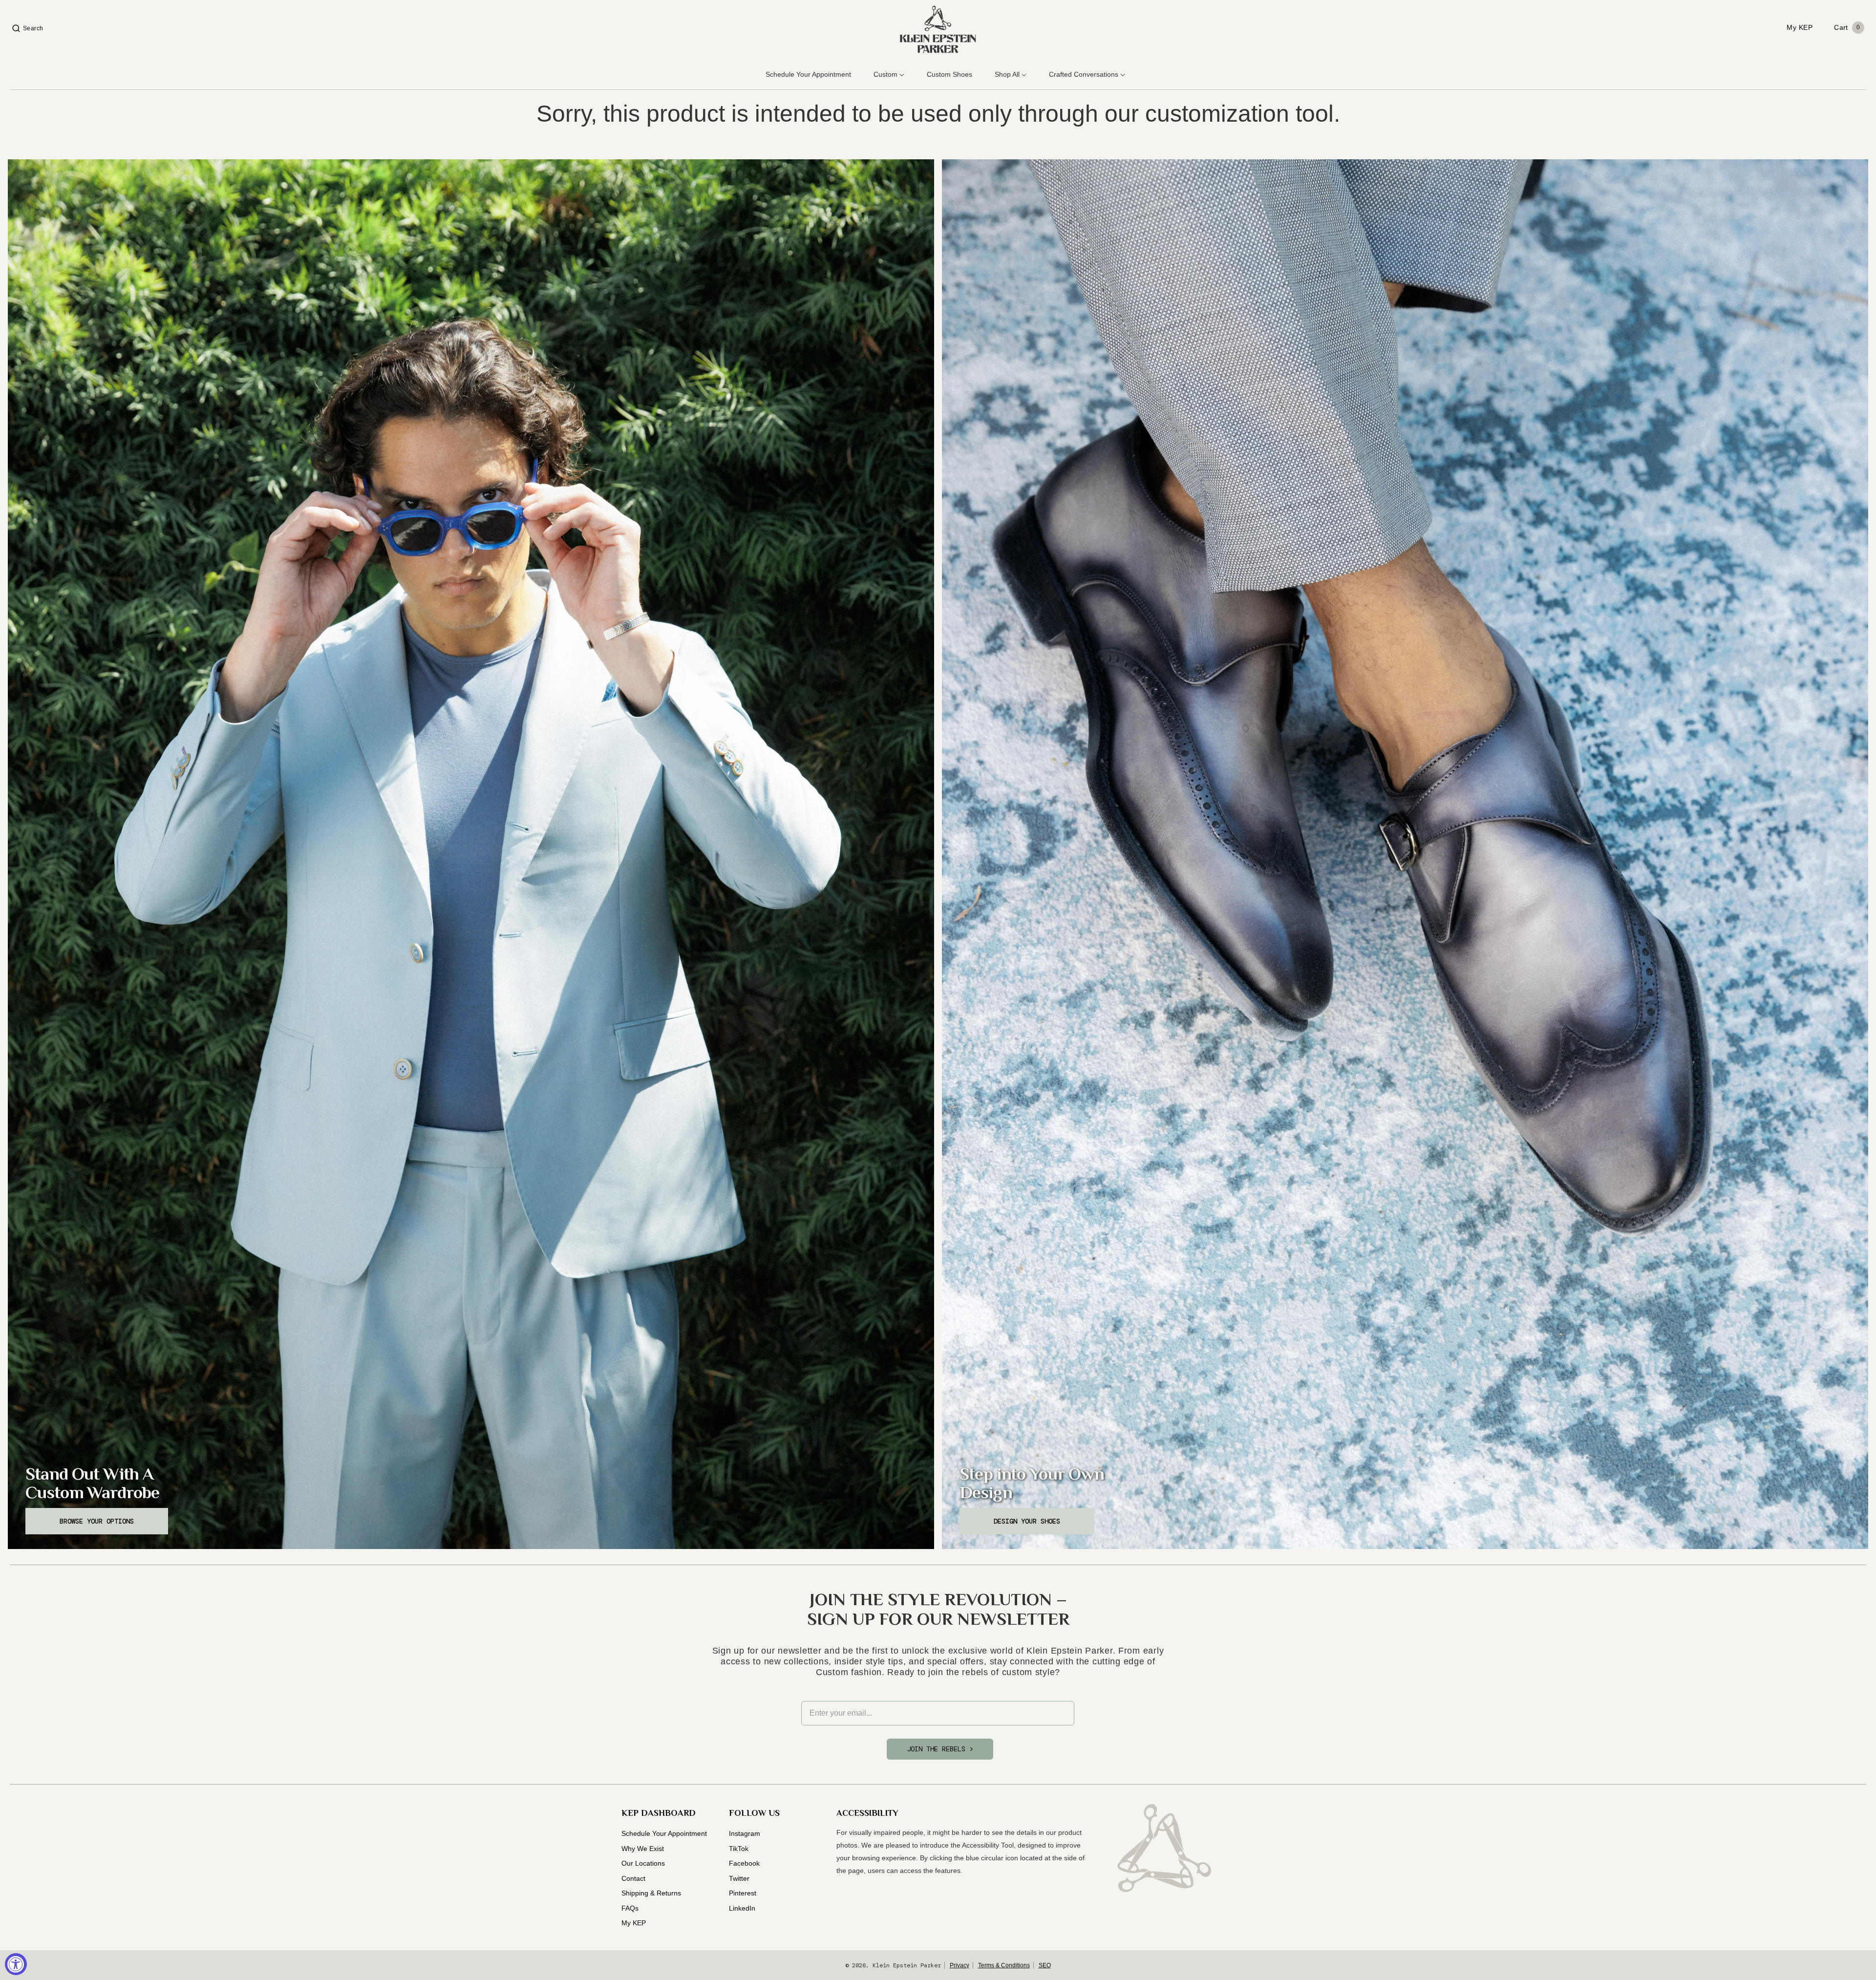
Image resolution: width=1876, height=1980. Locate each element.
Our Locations (643, 1863)
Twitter (739, 1878)
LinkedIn (742, 1908)
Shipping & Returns (651, 1893)
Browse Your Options (97, 1521)
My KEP (634, 1923)
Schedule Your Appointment (664, 1833)
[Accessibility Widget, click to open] (16, 1964)
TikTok (739, 1849)
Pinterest (743, 1893)
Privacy (959, 1965)
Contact (633, 1878)
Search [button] (33, 28)
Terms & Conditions (1004, 1965)
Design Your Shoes (1027, 1521)
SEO (1045, 1965)
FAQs (630, 1908)
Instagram (745, 1833)
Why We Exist (643, 1849)
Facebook (744, 1863)
